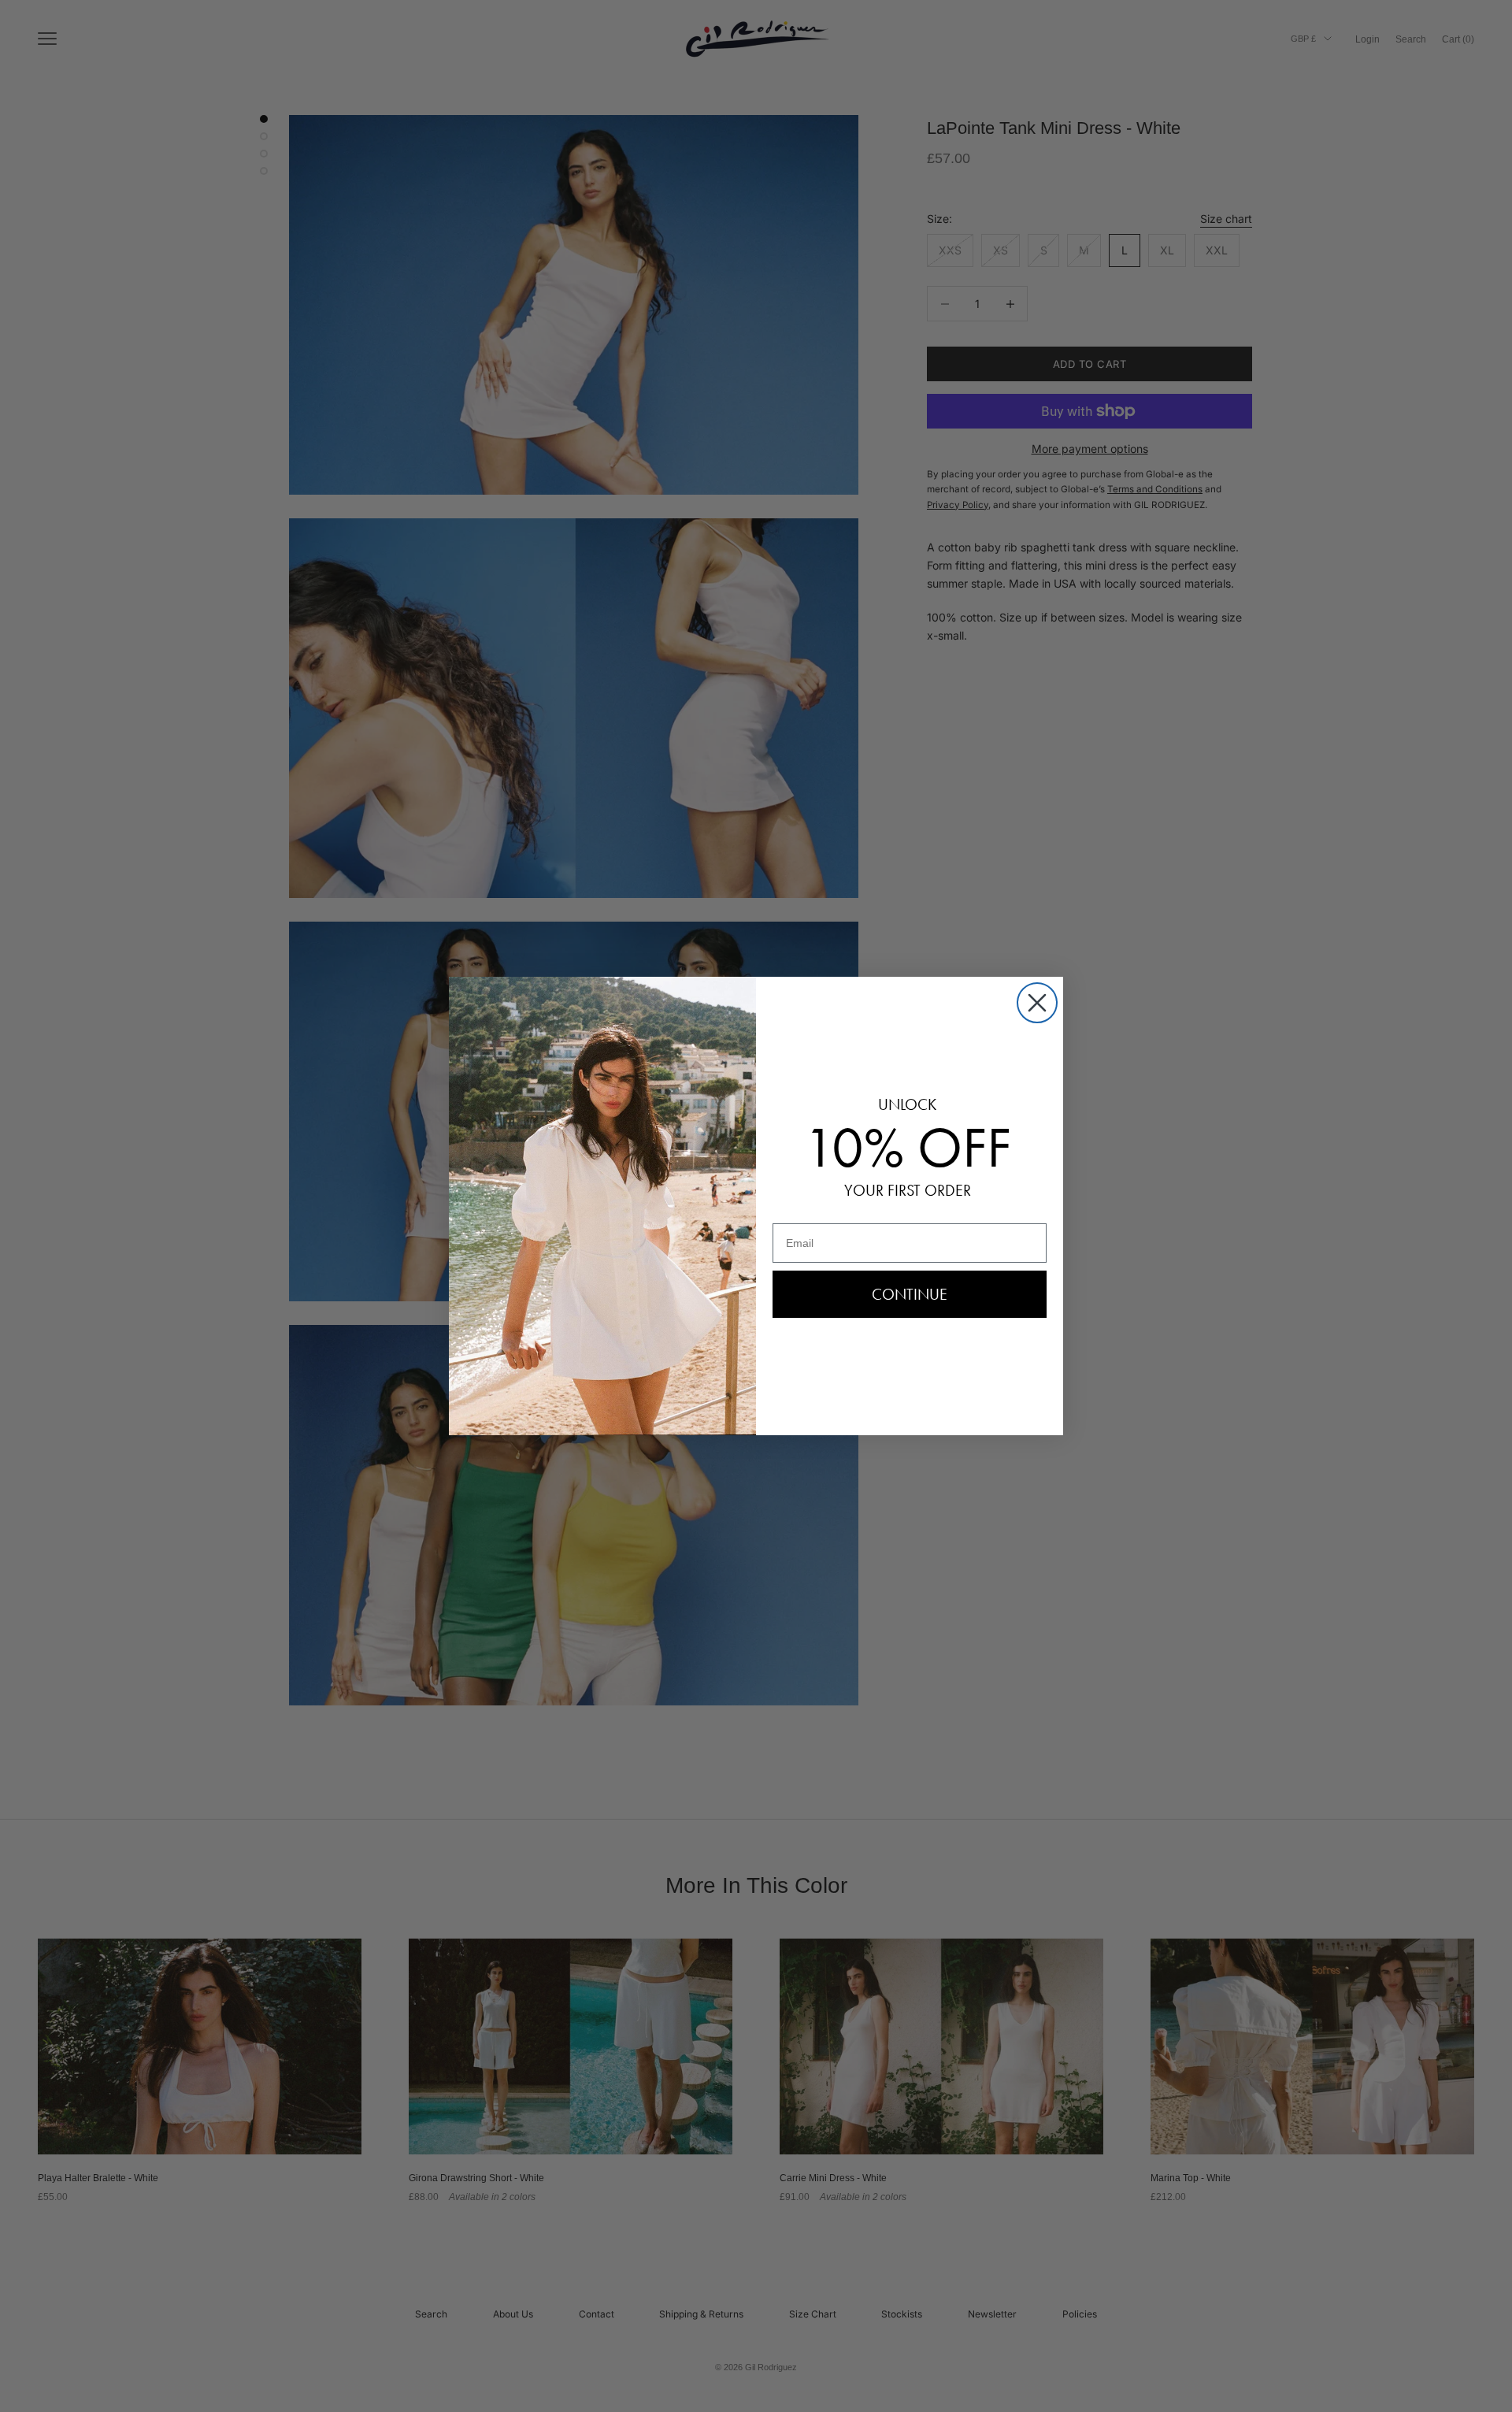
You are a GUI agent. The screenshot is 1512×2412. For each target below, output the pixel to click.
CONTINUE (910, 1294)
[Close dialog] (1037, 1003)
